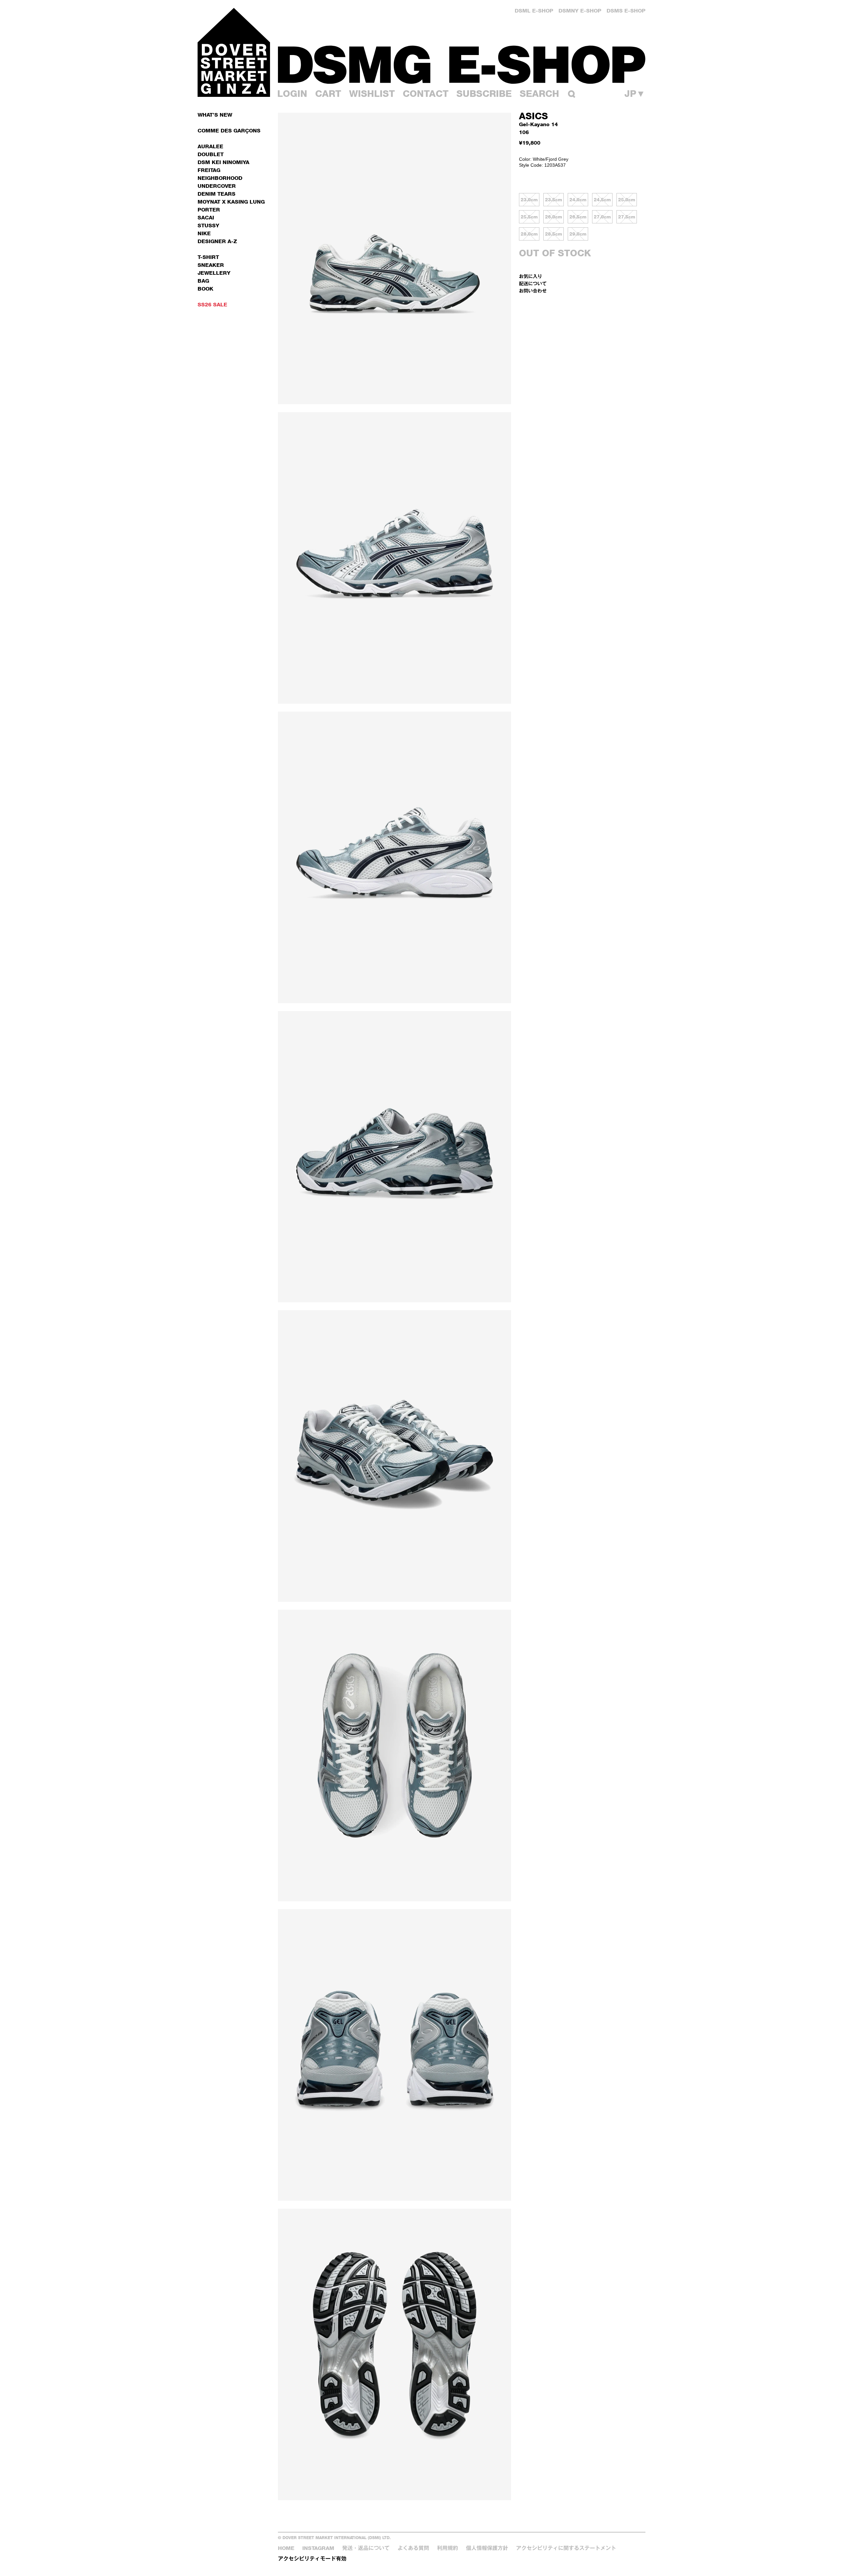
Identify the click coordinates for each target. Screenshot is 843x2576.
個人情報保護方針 (487, 2548)
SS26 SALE (212, 305)
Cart (328, 94)
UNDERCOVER (217, 186)
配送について (533, 283)
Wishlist (372, 94)
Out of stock (555, 253)
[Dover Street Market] (234, 52)
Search (539, 94)
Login (292, 94)
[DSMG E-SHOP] (462, 64)
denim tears (217, 194)
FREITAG (209, 170)
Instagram (318, 2548)
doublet (211, 154)
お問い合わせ (533, 291)
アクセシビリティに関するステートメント (566, 2548)
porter (209, 210)
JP (635, 94)
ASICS (533, 116)
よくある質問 (413, 2548)
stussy (208, 226)
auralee (210, 146)
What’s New (215, 115)
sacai (206, 218)
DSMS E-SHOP (626, 11)
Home (286, 2548)
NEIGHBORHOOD (220, 178)
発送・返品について (366, 2548)
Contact (426, 94)
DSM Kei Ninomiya (223, 162)
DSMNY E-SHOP (580, 11)
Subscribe (484, 94)
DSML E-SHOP (534, 11)
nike (204, 233)
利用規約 (448, 2548)
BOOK (205, 289)
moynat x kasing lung (231, 202)
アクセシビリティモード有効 (312, 2559)
